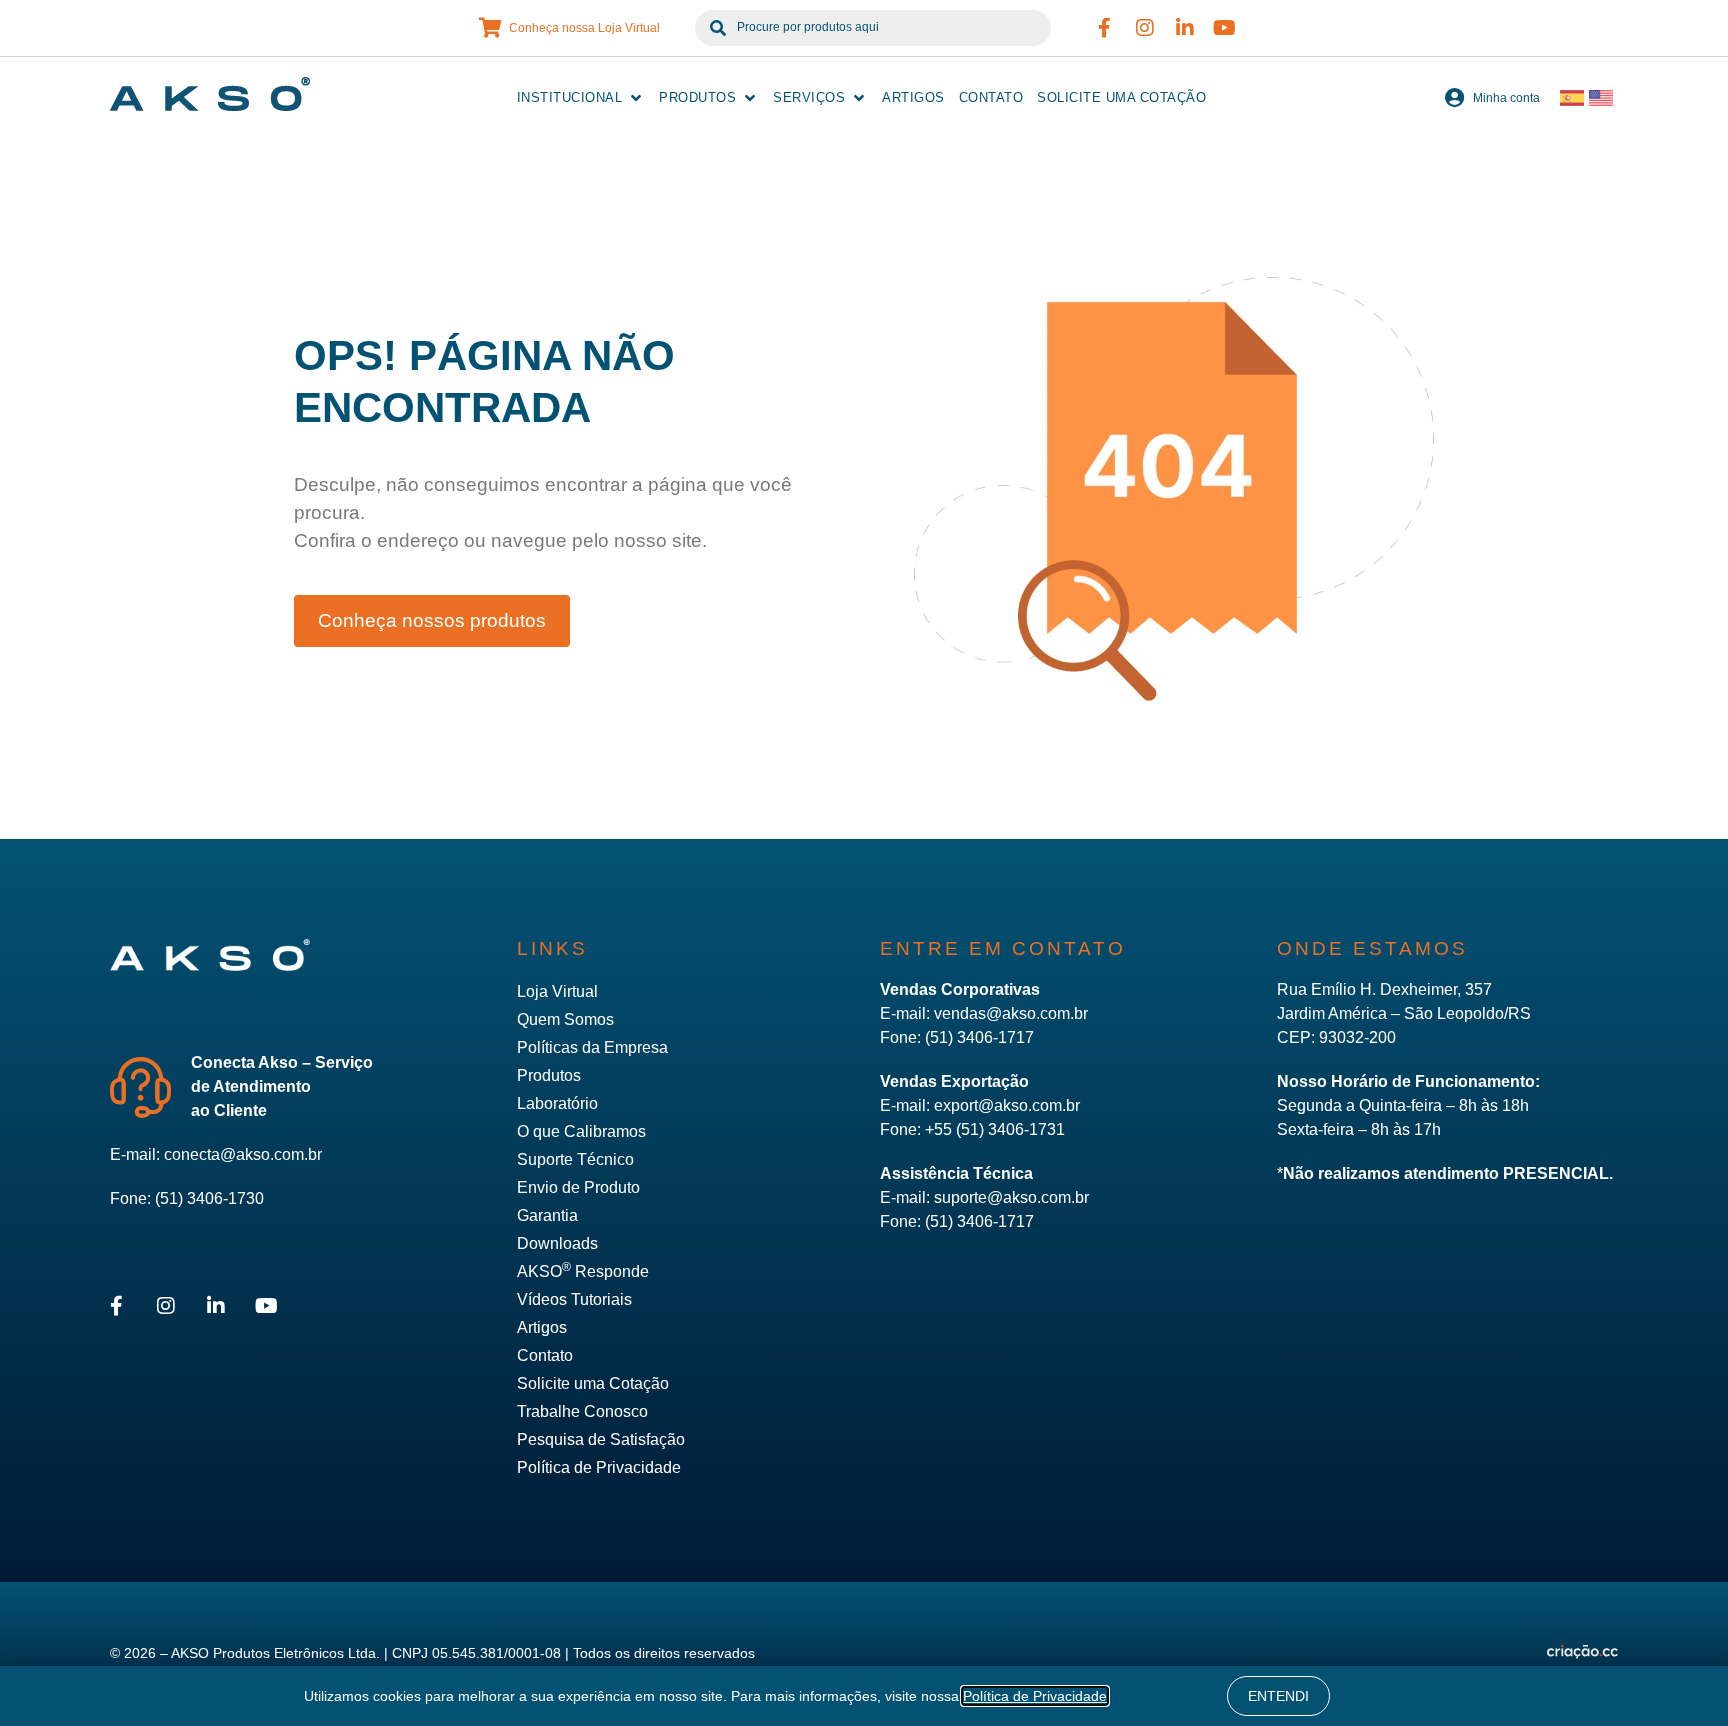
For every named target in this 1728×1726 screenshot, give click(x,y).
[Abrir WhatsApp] (1678, 1675)
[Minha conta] (1455, 98)
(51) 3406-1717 (979, 1037)
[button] (581, 98)
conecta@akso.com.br (243, 1154)
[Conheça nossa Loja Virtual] (491, 28)
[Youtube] (1225, 28)
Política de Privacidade (1035, 1696)
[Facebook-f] (1105, 28)
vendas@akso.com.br (1011, 1013)
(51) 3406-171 (975, 1221)
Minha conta (1506, 98)
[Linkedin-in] (1185, 28)
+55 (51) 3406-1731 (995, 1129)
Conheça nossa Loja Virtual (584, 28)
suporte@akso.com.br (1011, 1197)
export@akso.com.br (1007, 1105)
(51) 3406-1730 (209, 1198)
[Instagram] (1145, 28)
